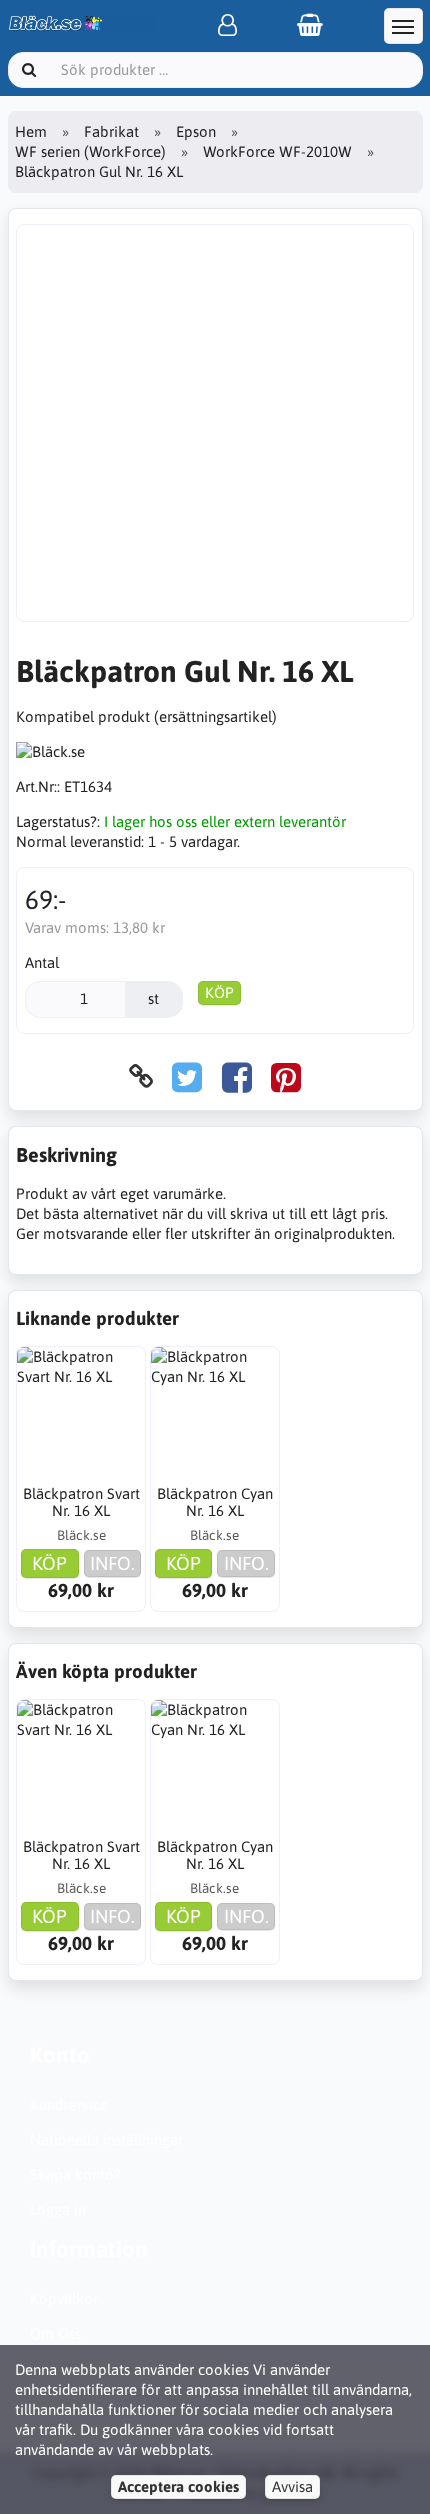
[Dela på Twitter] (187, 1076)
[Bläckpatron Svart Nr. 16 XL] (81, 1411)
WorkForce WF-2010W (277, 151)
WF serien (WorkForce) (90, 151)
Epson (196, 131)
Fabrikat (111, 131)
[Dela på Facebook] (237, 1076)
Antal (42, 962)
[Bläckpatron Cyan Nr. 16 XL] (215, 1411)
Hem (31, 131)
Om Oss (55, 2333)
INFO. (112, 1563)
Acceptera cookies (178, 2486)
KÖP (219, 992)
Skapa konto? (75, 2174)
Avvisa (292, 2486)
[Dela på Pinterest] (286, 1076)
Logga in (58, 2209)
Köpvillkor (64, 2298)
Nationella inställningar (106, 2139)
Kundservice (69, 2104)
